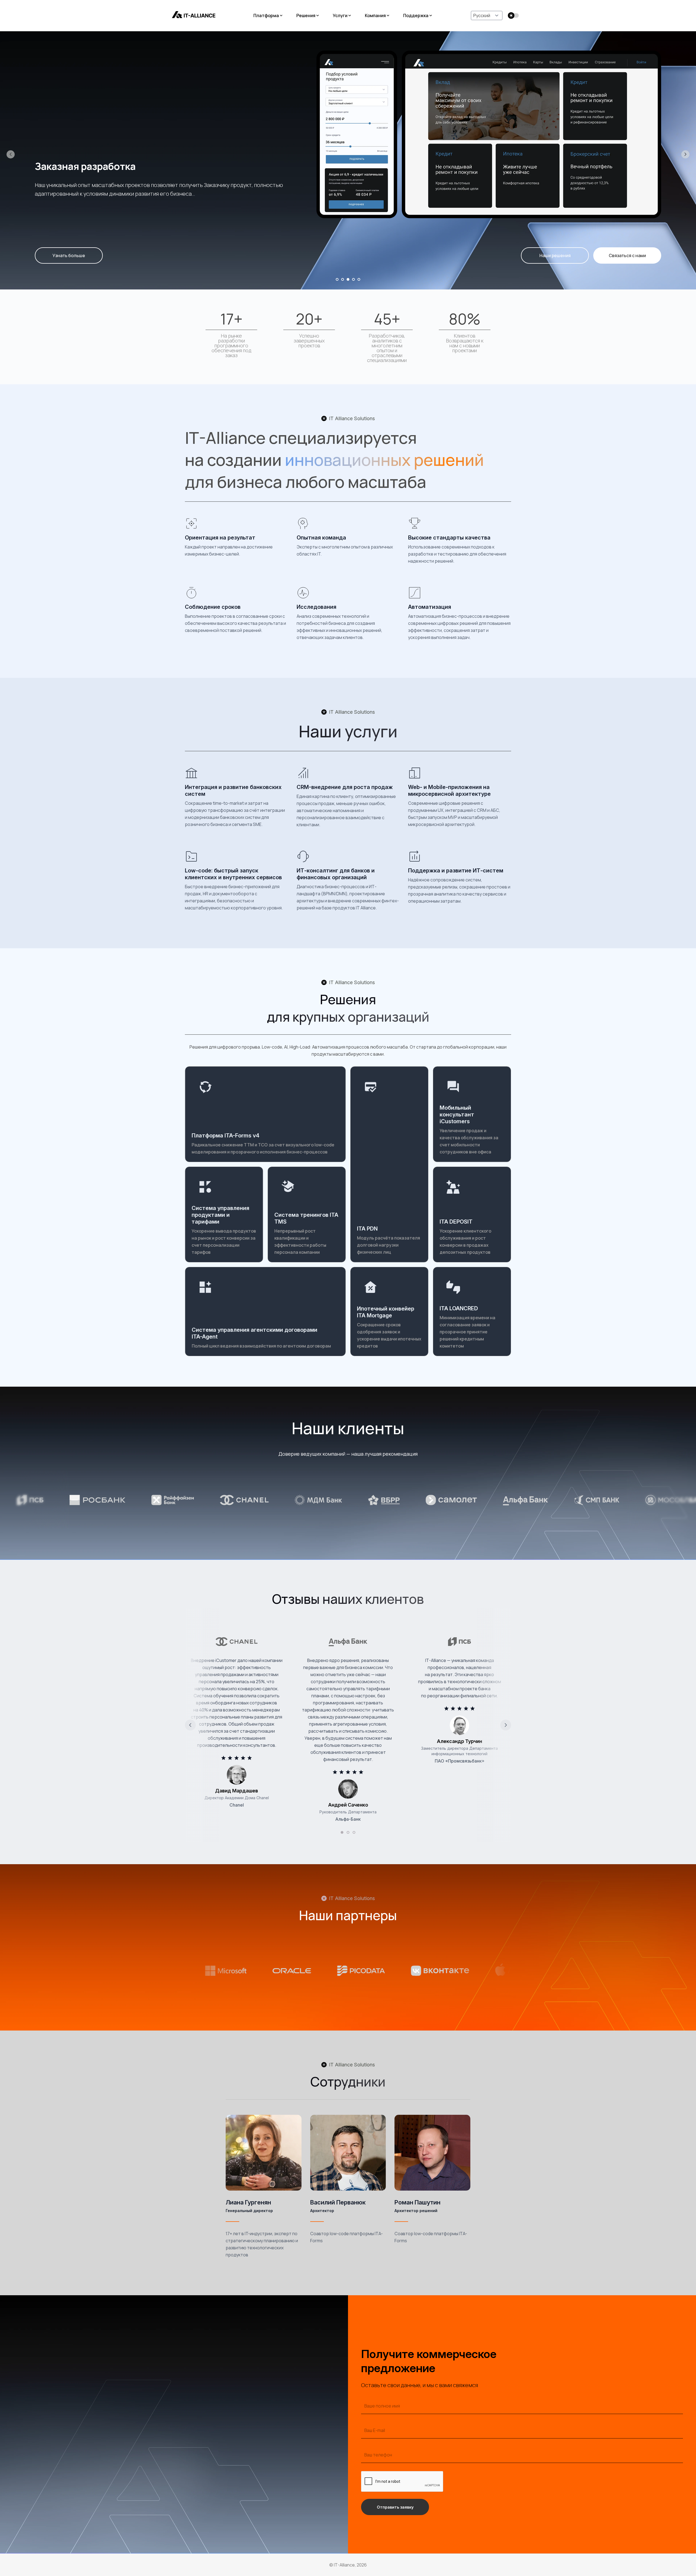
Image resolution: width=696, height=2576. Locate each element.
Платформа (266, 15)
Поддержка (416, 15)
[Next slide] (506, 1725)
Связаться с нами (627, 255)
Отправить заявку (395, 2507)
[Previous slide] (190, 1725)
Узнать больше (69, 255)
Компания (375, 15)
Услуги (340, 15)
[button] (11, 154)
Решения (306, 15)
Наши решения (555, 255)
